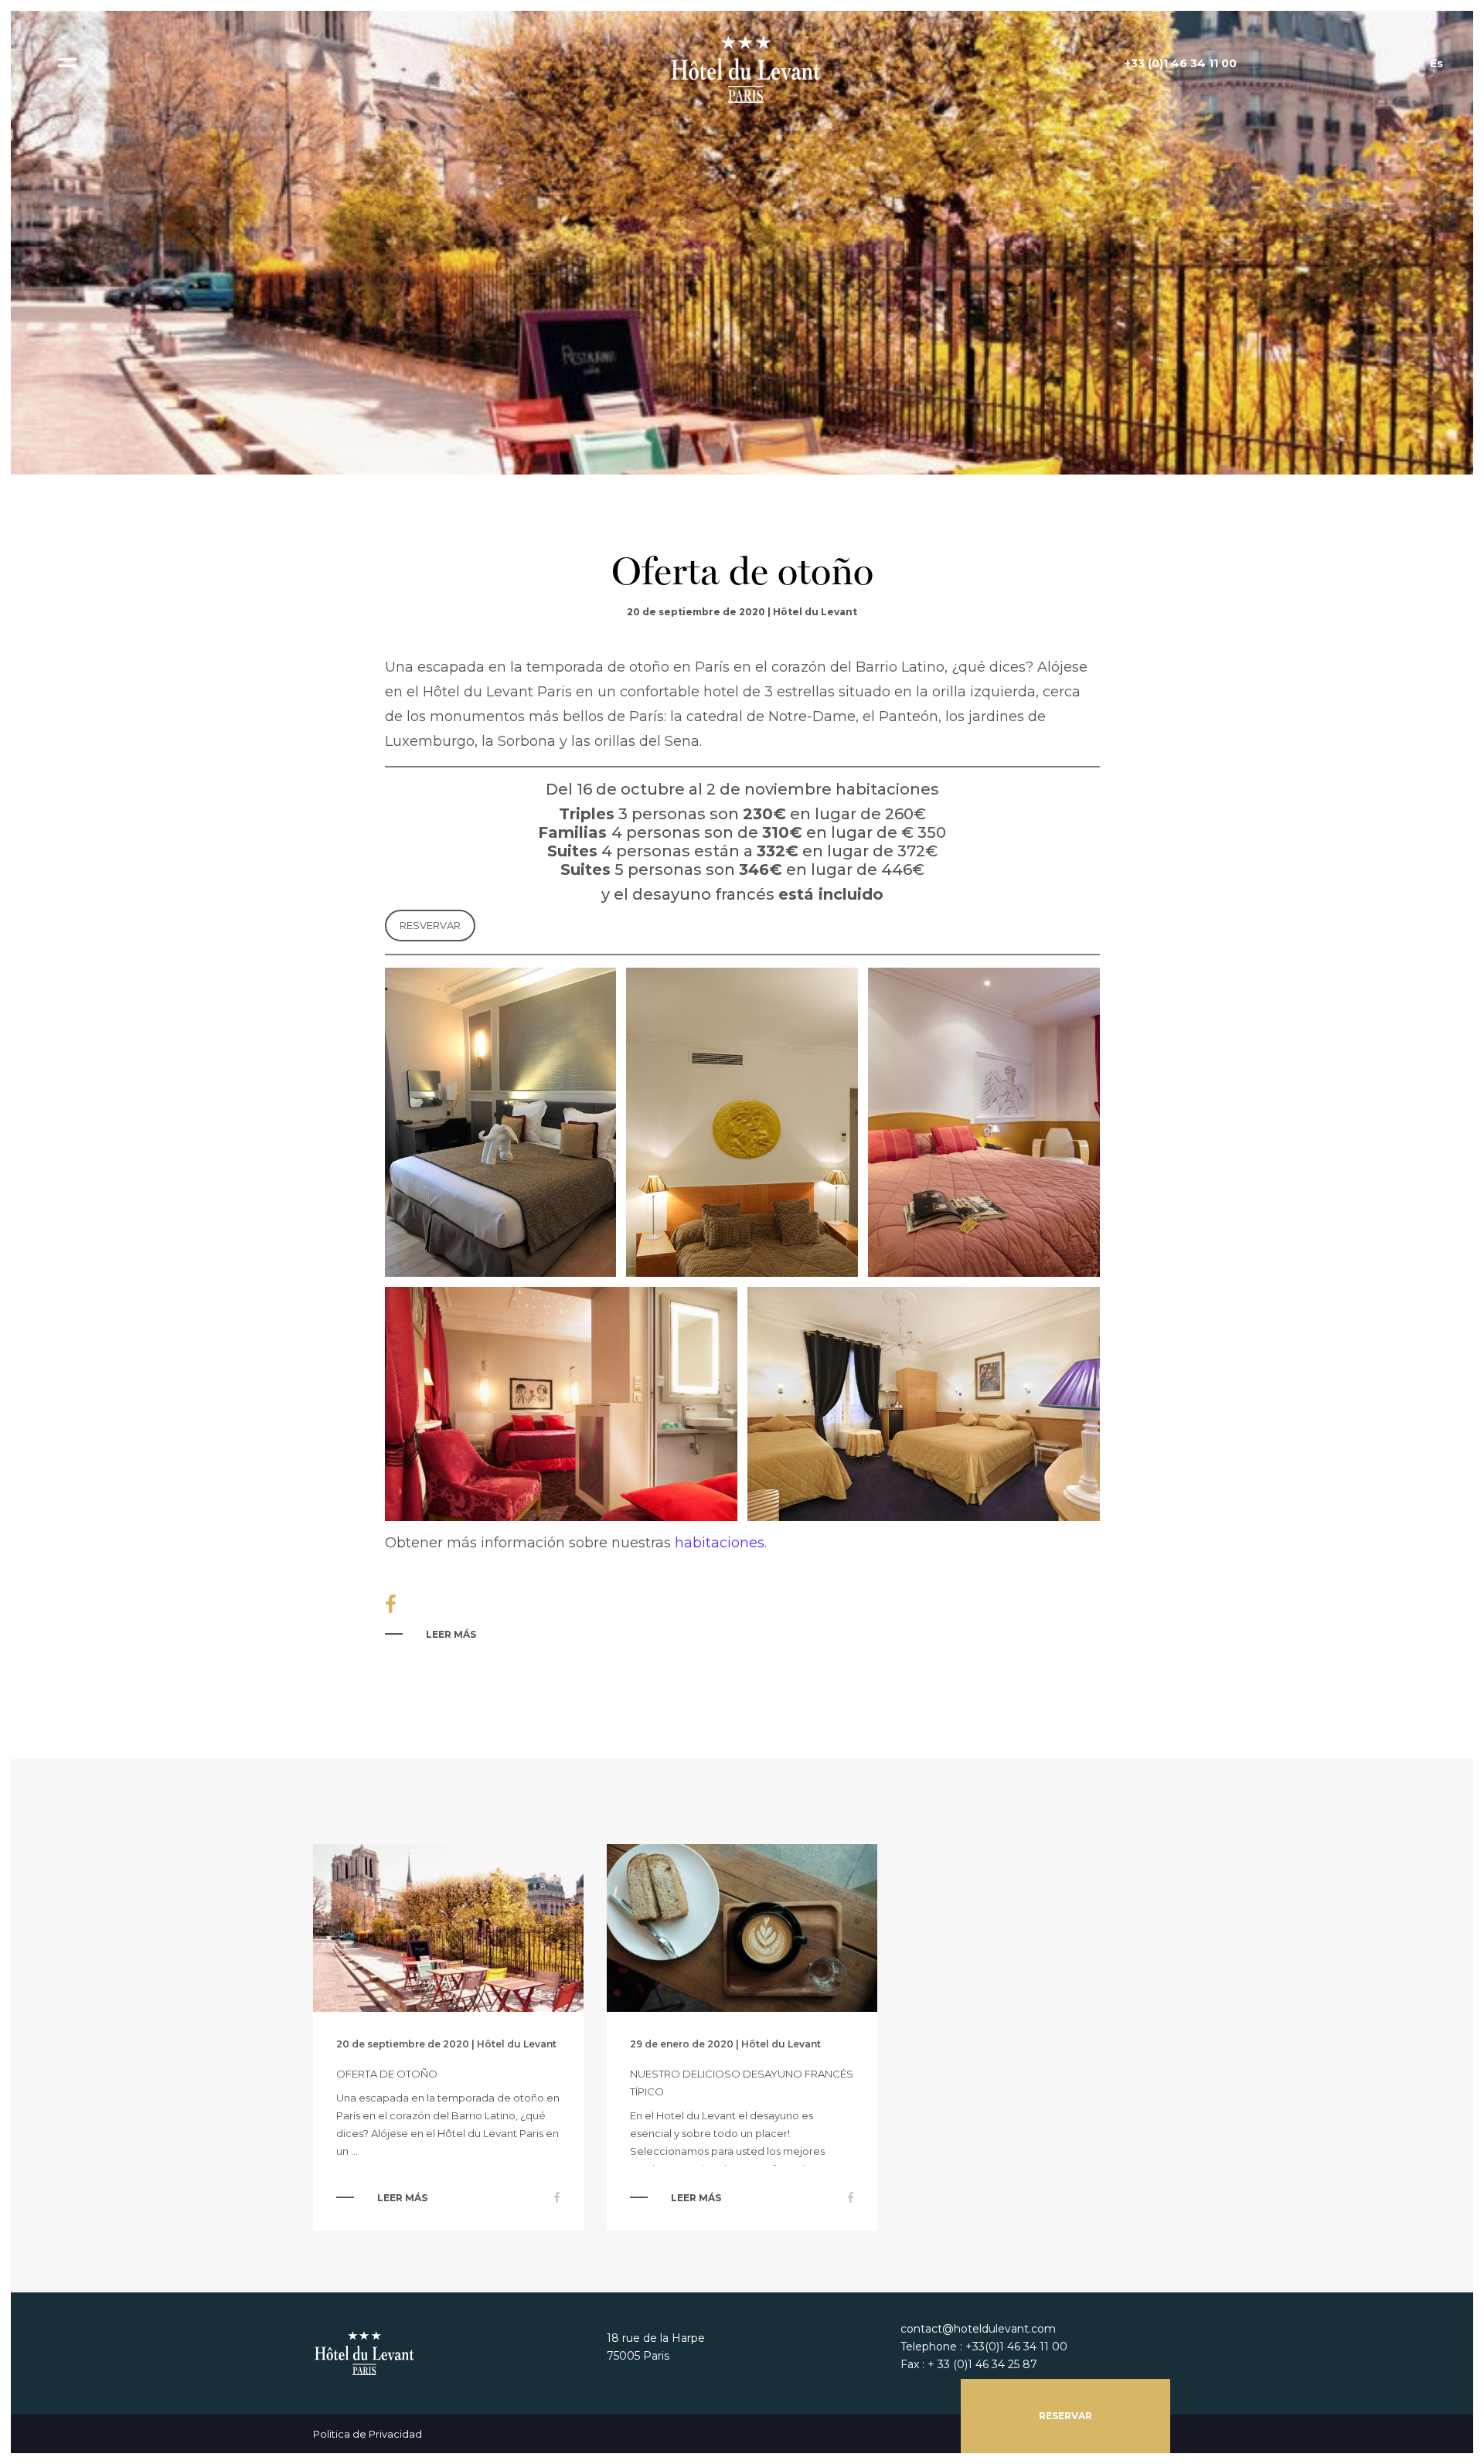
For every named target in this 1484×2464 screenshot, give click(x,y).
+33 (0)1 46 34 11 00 (1181, 63)
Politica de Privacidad (368, 2434)
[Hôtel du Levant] (742, 69)
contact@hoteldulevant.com (978, 2329)
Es (1436, 63)
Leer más (451, 1634)
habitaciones (720, 1543)
